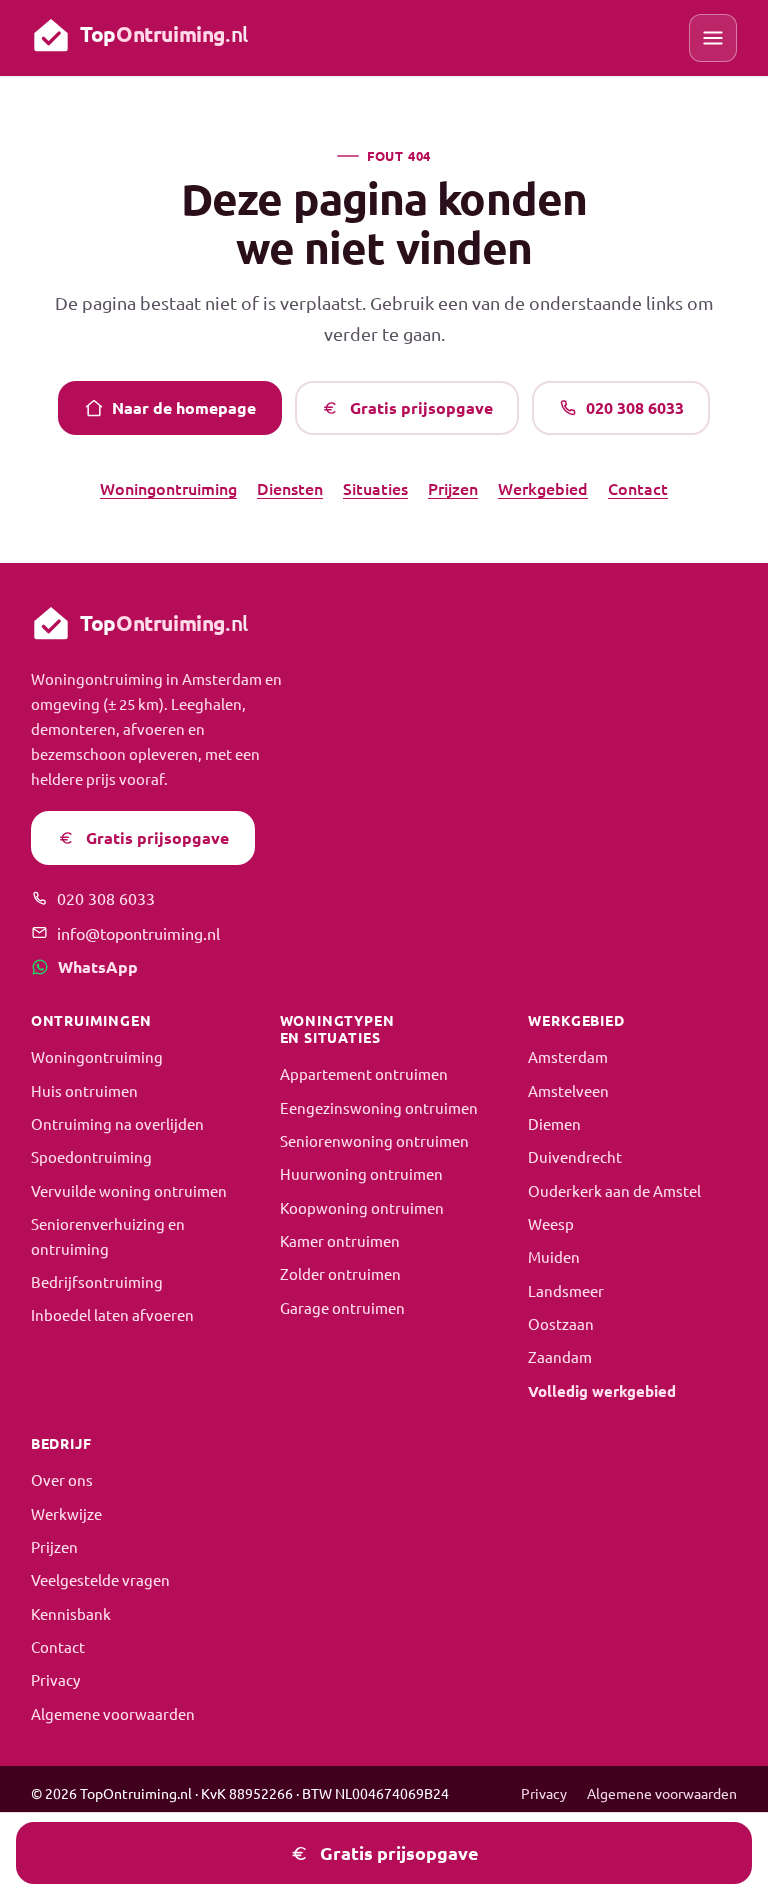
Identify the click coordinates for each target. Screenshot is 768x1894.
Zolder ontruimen (340, 1273)
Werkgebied (543, 488)
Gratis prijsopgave (421, 407)
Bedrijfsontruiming (97, 1281)
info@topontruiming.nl (138, 933)
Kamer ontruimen (340, 1240)
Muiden (554, 1256)
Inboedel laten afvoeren (112, 1314)
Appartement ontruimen (364, 1073)
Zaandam (560, 1356)
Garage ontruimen (342, 1307)
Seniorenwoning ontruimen (374, 1140)
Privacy (55, 1679)
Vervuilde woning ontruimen (129, 1190)
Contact (638, 488)
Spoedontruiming (91, 1156)
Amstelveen (568, 1090)
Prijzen (453, 488)
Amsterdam (568, 1056)
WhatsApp (98, 966)
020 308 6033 (635, 407)
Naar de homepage (184, 407)
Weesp (551, 1223)
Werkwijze (66, 1513)
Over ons (62, 1479)
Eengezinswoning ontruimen (379, 1107)
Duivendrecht (575, 1156)
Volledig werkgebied (602, 1391)
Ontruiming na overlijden (117, 1123)
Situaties (375, 488)
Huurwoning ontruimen (361, 1173)
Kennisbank (71, 1613)
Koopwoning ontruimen (362, 1207)
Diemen (554, 1123)
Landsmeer (566, 1290)
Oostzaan (561, 1323)
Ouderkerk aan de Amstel (614, 1190)
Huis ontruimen (84, 1090)
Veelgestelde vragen (100, 1579)
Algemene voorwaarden (113, 1713)
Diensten (290, 488)
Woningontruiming (168, 488)
